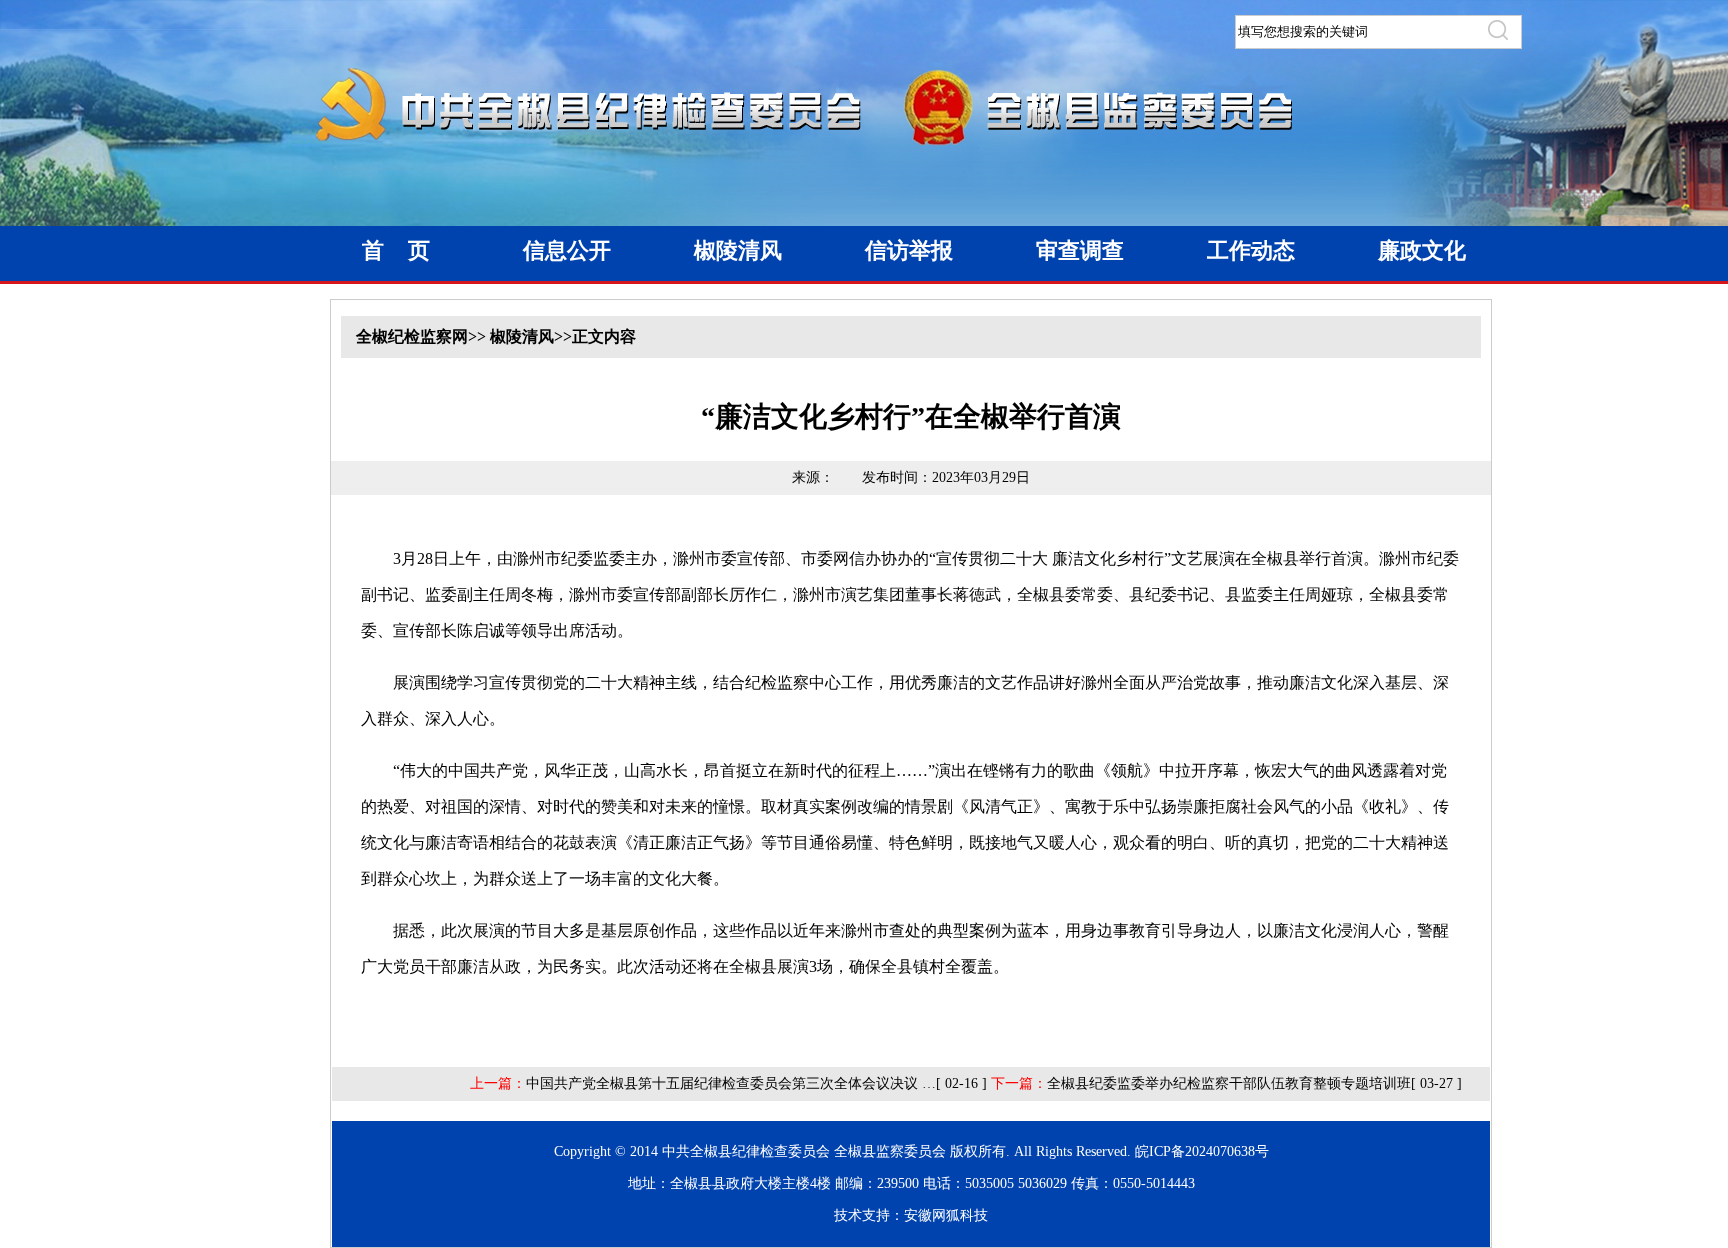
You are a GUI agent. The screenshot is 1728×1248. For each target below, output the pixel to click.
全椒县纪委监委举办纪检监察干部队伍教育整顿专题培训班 (1229, 1083)
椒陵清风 (738, 250)
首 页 (396, 250)
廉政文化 (1422, 250)
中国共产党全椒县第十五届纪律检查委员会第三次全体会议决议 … (731, 1083)
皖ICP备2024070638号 (1202, 1151)
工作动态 (1251, 250)
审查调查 (1080, 250)
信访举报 (909, 250)
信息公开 (567, 250)
